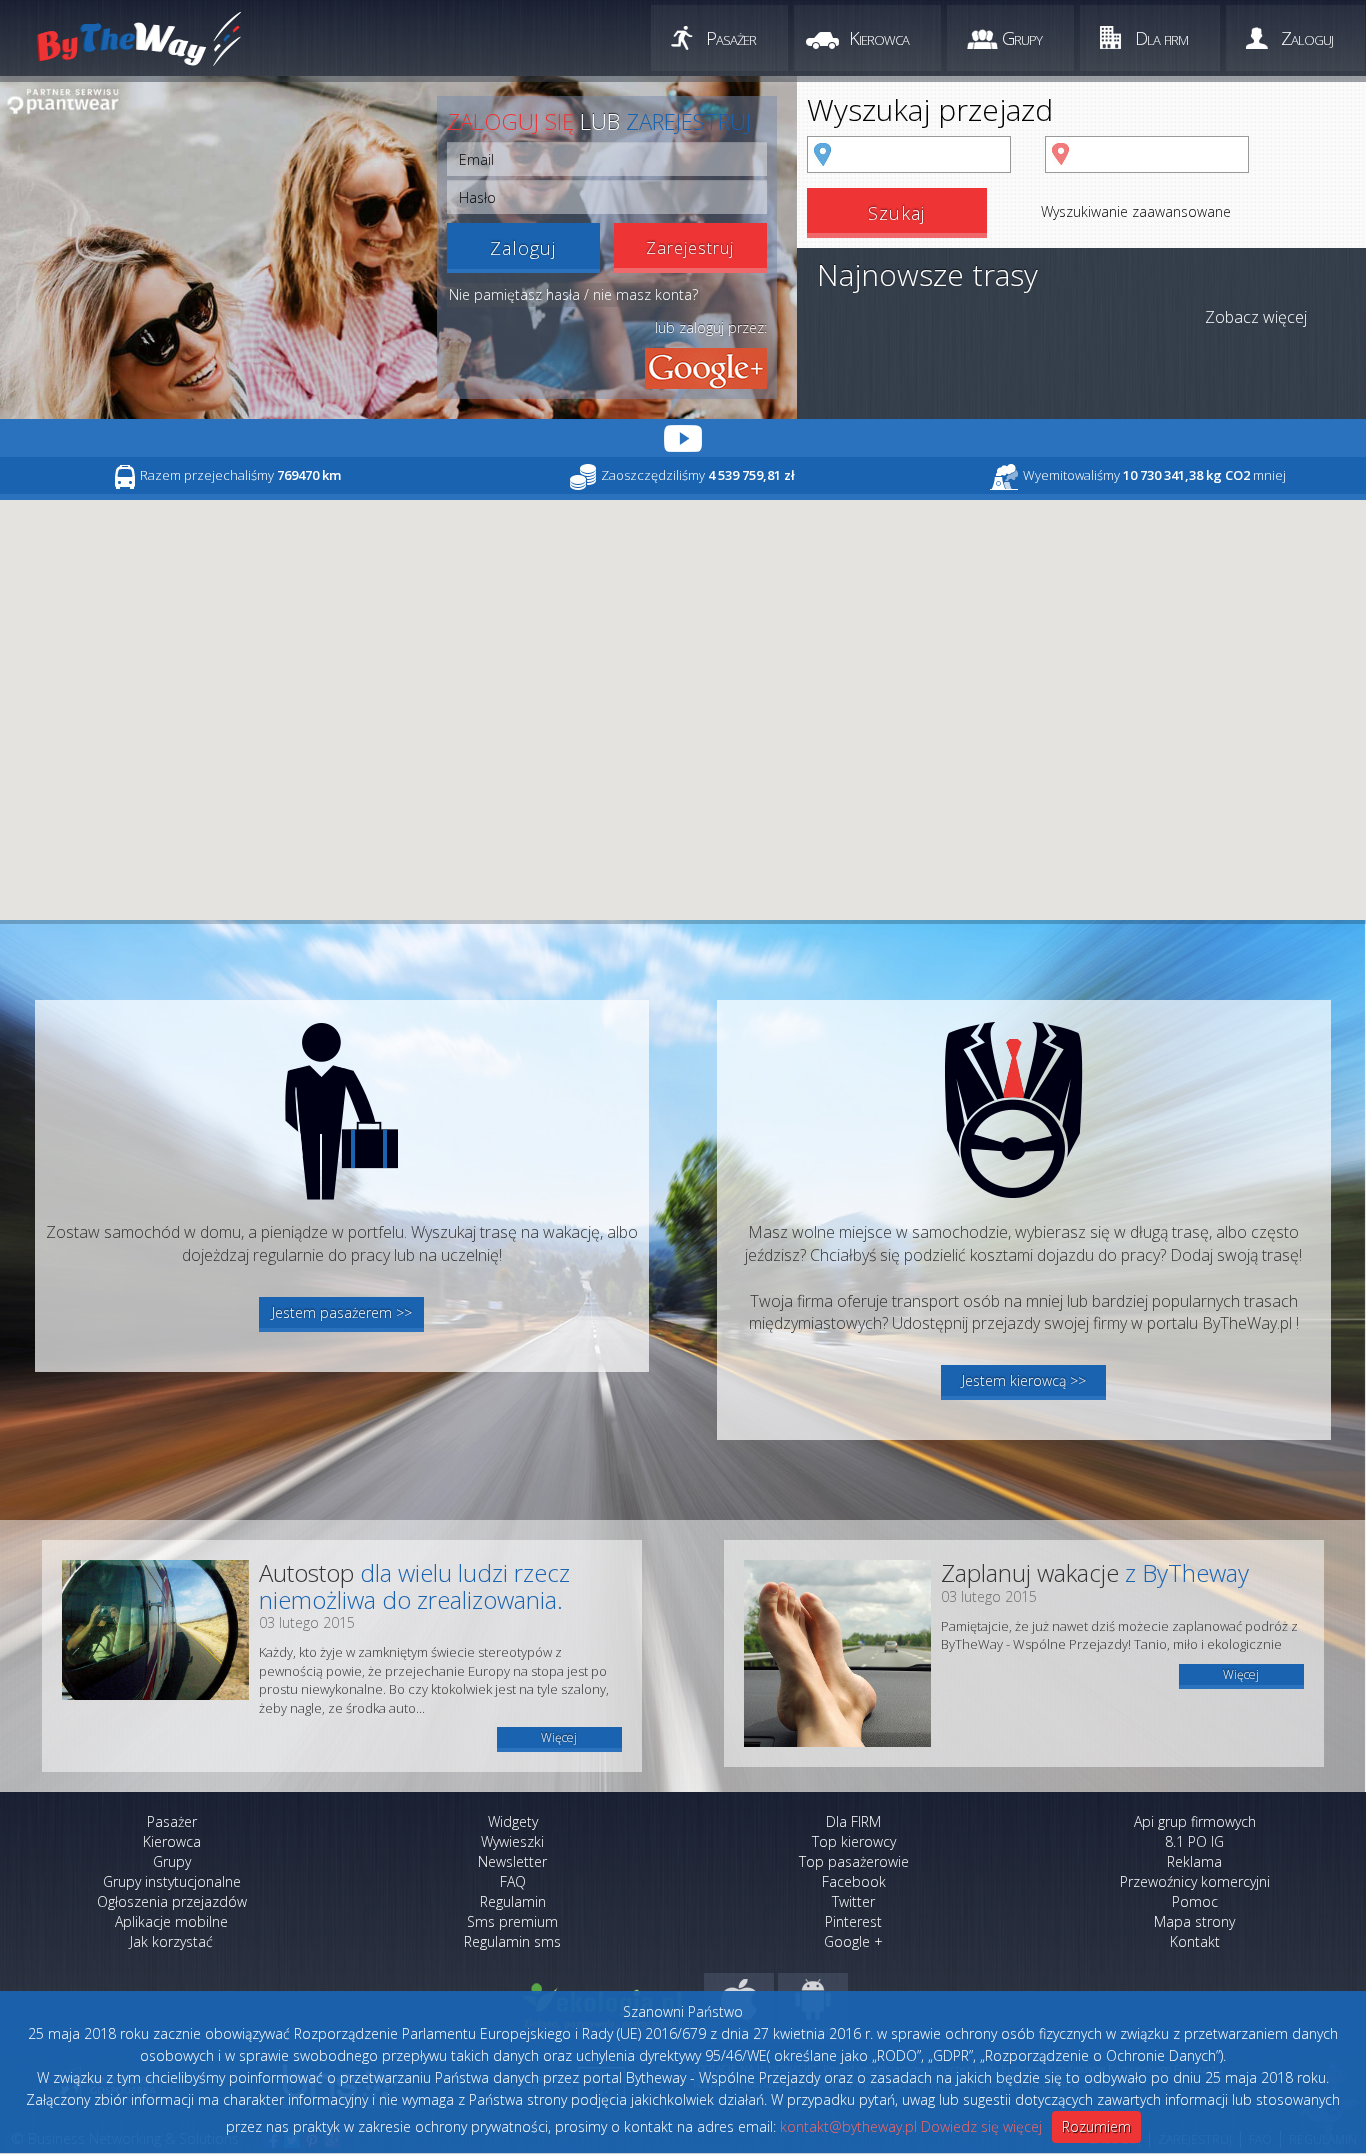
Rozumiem (1096, 2126)
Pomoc (1195, 1901)
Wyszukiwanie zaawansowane (1136, 211)
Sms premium (512, 1921)
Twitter (853, 1901)
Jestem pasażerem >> (342, 1312)
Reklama (1194, 1861)
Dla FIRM (853, 1821)
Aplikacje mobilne (171, 1921)
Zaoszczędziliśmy (698, 475)
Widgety (513, 1821)
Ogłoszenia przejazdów (172, 1901)
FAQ (513, 1881)
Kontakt (1195, 1941)
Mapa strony (1194, 1921)
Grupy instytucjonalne (172, 1881)
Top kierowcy (854, 1841)
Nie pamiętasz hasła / (519, 294)
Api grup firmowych (1195, 1821)
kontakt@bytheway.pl (848, 2126)
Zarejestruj (690, 248)
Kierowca (879, 38)
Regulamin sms (512, 1941)
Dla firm (1161, 38)
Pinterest (853, 1921)
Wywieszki (512, 1841)
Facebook (854, 1881)
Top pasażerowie (854, 1861)
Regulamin (513, 1901)
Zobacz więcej (1256, 317)
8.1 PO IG (1194, 1841)
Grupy (1022, 38)
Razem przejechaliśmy (240, 475)
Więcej (559, 1737)
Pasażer (731, 38)
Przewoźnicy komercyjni (1195, 1881)
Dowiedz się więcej (981, 2126)
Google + (853, 1941)
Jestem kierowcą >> (1024, 1380)
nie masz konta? (645, 294)
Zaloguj (1307, 38)
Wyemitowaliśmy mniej (1154, 475)
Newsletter (512, 1861)
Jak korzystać (171, 1941)
